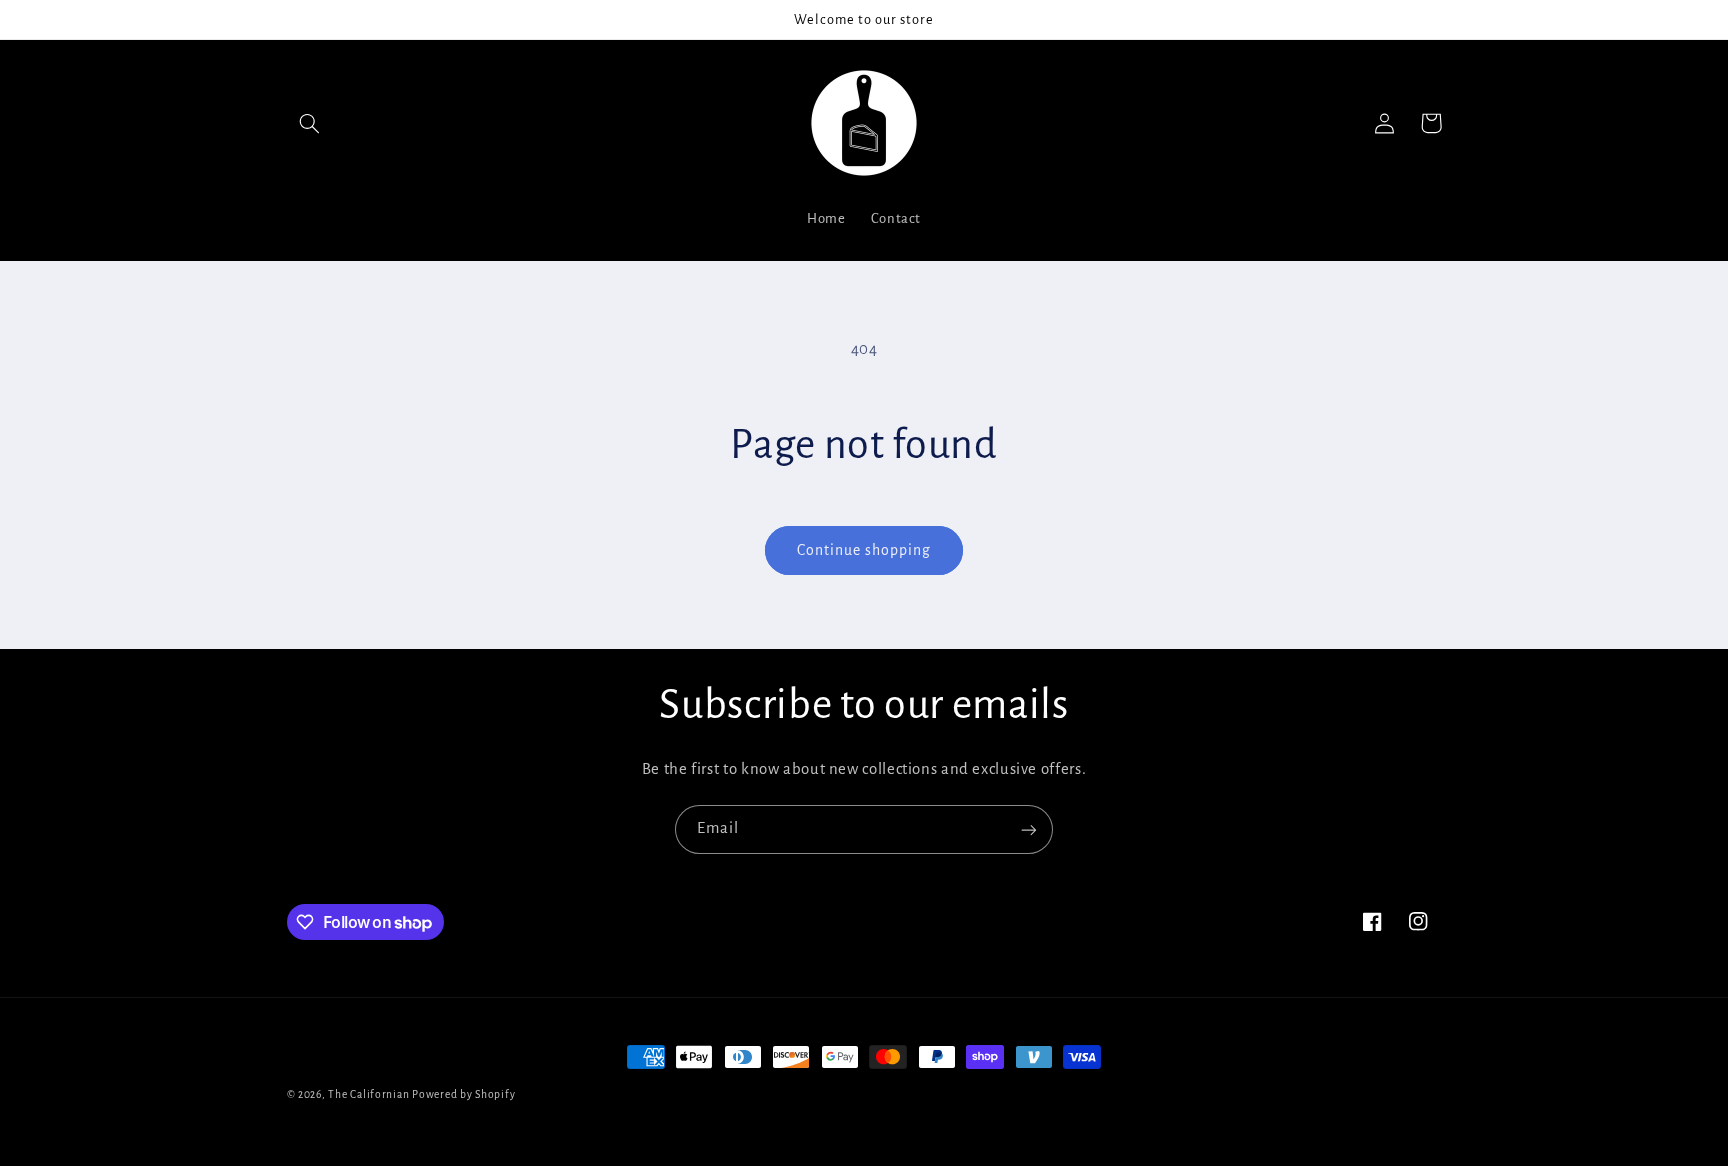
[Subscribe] (1029, 829)
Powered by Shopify (463, 1094)
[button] (310, 123)
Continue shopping (864, 550)
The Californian (370, 1094)
